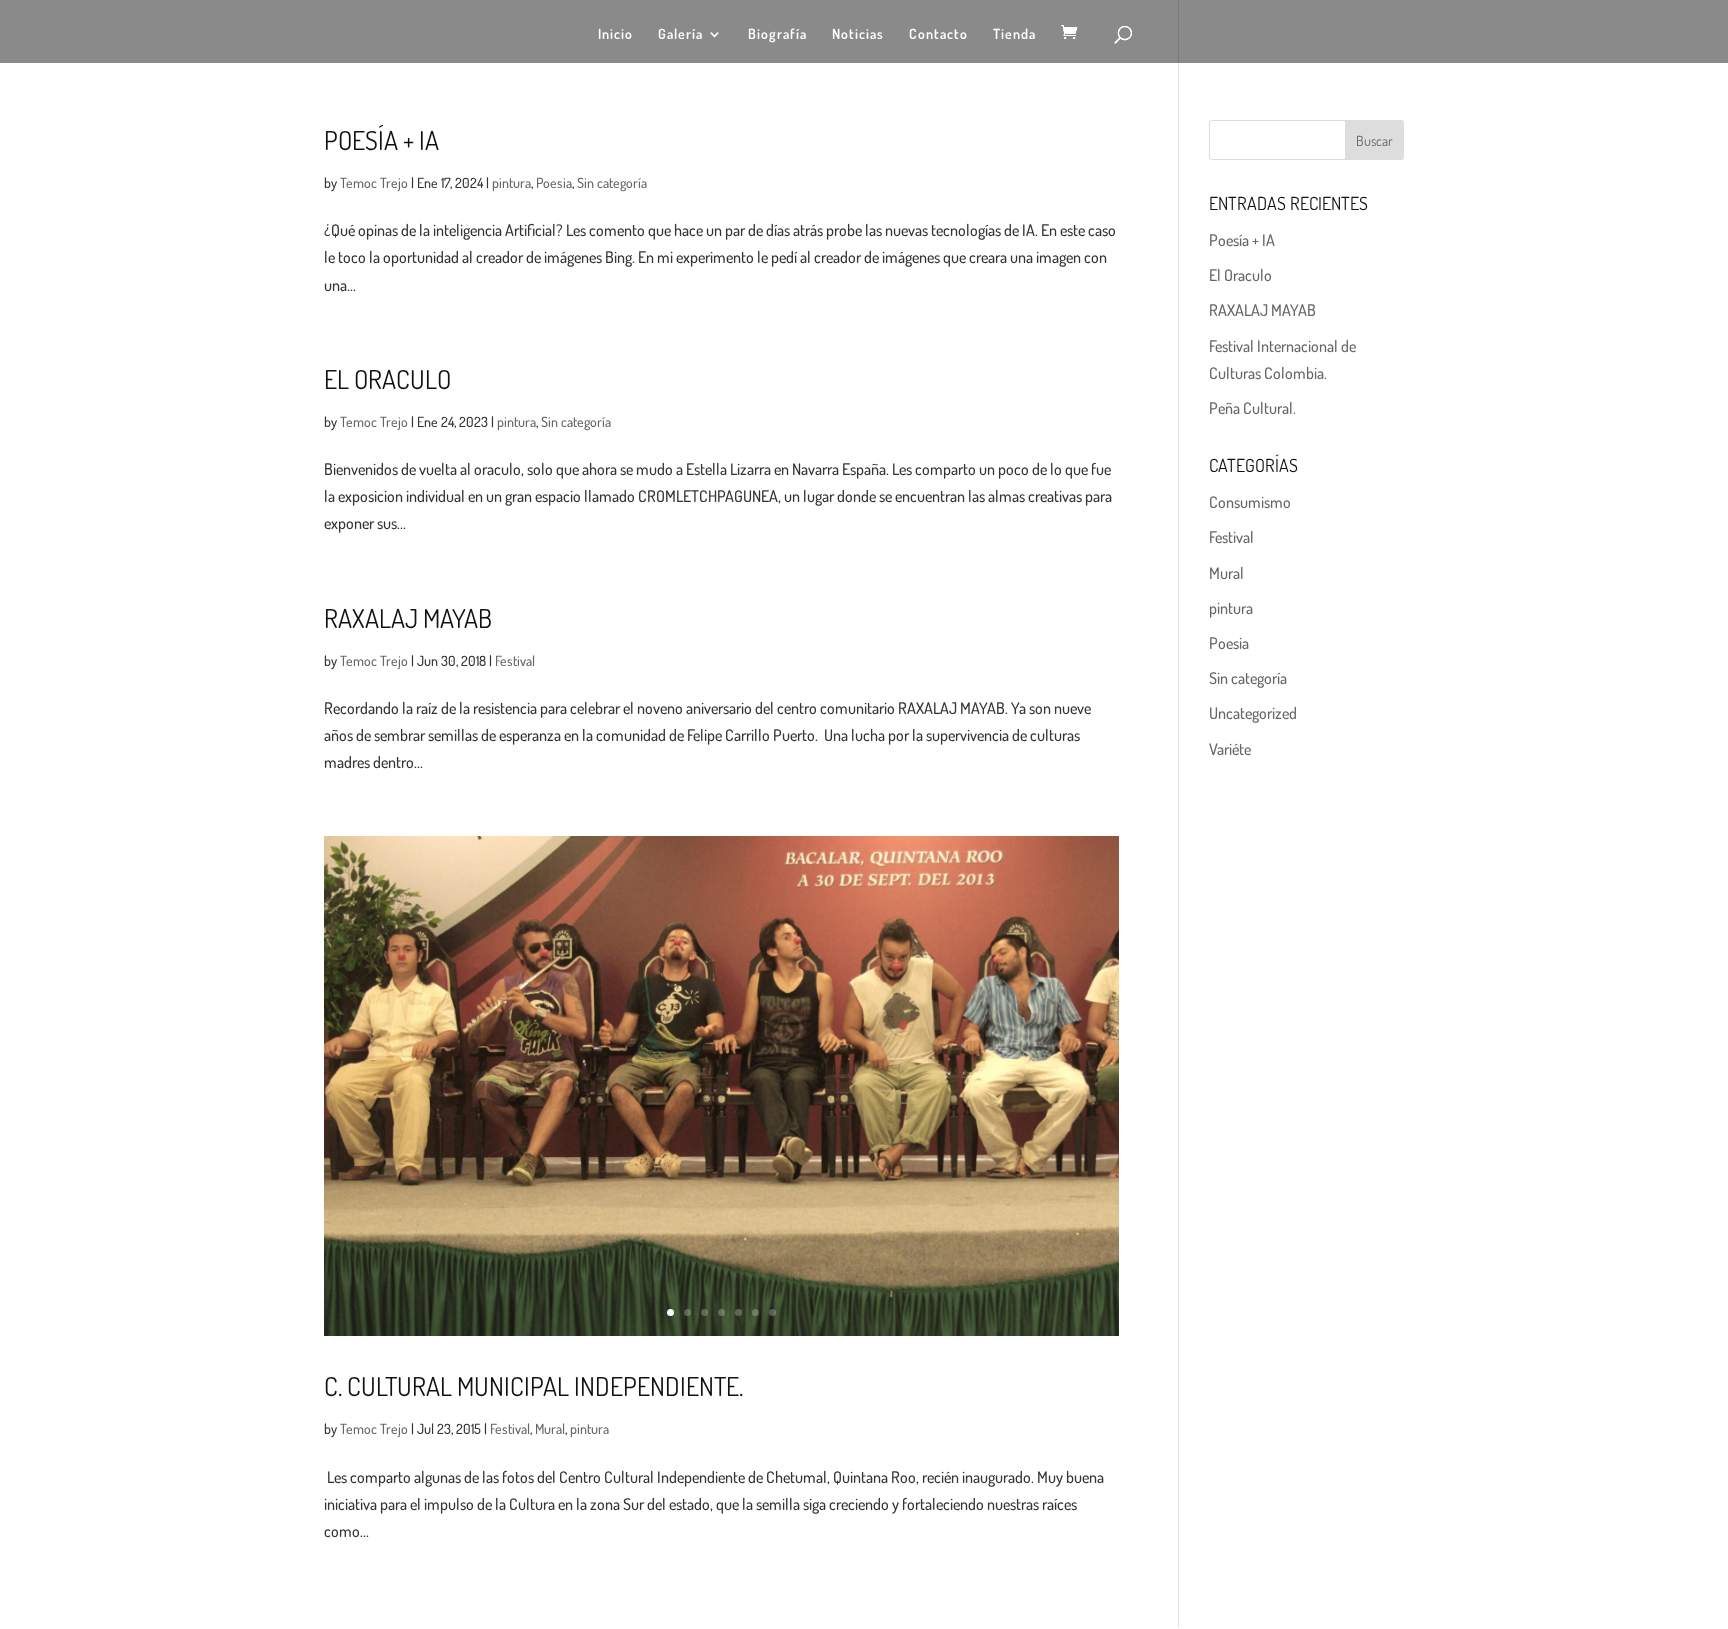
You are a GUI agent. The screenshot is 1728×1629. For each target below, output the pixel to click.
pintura (511, 182)
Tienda (1014, 34)
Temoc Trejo (374, 182)
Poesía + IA (381, 139)
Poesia (554, 182)
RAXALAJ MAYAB (408, 617)
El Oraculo (387, 378)
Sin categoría (612, 182)
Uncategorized (1253, 713)
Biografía (777, 34)
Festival (515, 660)
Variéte (1230, 749)
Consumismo (1250, 502)
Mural (550, 1428)
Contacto (938, 34)
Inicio (615, 34)
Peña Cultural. (1252, 408)
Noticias (858, 34)
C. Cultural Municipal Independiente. (533, 1385)
